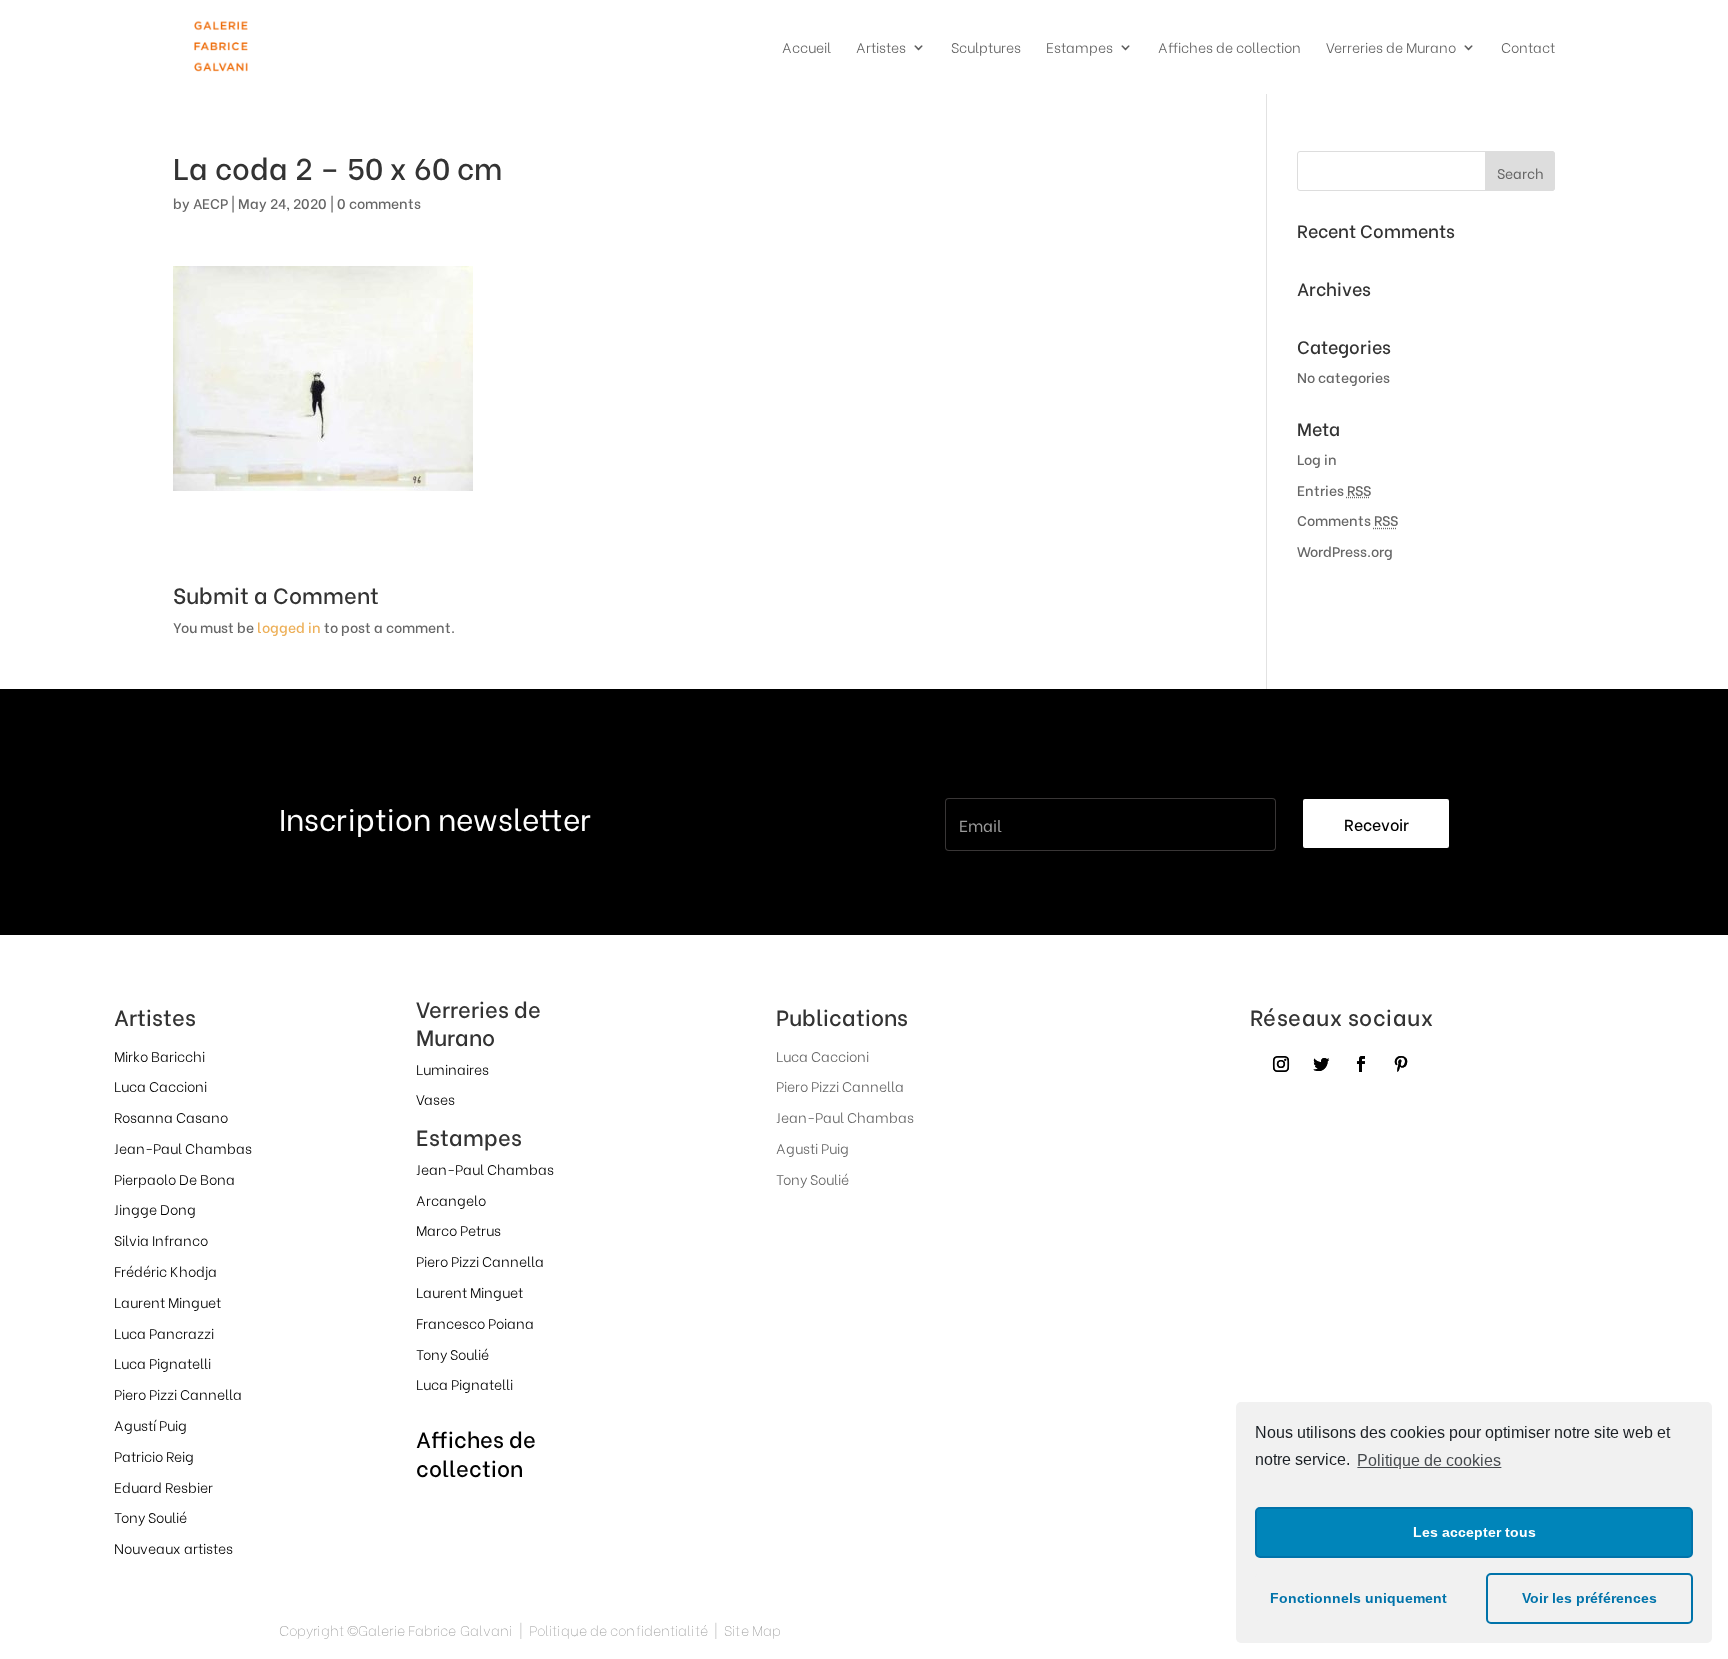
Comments (1347, 519)
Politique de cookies (1429, 1460)
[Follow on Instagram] (1281, 1064)
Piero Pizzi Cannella (178, 1393)
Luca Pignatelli (162, 1362)
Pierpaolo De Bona (174, 1178)
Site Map (752, 1629)
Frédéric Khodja (165, 1270)
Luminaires (452, 1068)
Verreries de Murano (1391, 48)
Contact (1528, 48)
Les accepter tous (1474, 1532)
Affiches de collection (1229, 48)
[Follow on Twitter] (1321, 1064)
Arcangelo (451, 1199)
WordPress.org (1345, 550)
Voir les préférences (1589, 1598)
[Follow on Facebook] (1361, 1064)
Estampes (1079, 48)
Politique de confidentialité (618, 1629)
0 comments (379, 202)
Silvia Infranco (161, 1239)
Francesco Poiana (475, 1322)
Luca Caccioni (160, 1085)
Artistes (881, 48)
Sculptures (986, 48)
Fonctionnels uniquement (1358, 1598)
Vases (435, 1098)
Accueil (806, 48)
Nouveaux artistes (173, 1547)
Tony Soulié (150, 1516)
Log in (1317, 458)
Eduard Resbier (163, 1486)
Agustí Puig (150, 1424)
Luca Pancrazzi (164, 1332)
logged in (289, 626)
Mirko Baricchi (159, 1055)
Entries (1334, 489)
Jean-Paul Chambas (183, 1147)
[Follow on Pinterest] (1401, 1064)
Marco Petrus (458, 1229)
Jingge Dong (155, 1208)
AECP (210, 202)
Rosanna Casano (171, 1116)
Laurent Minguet (167, 1301)
